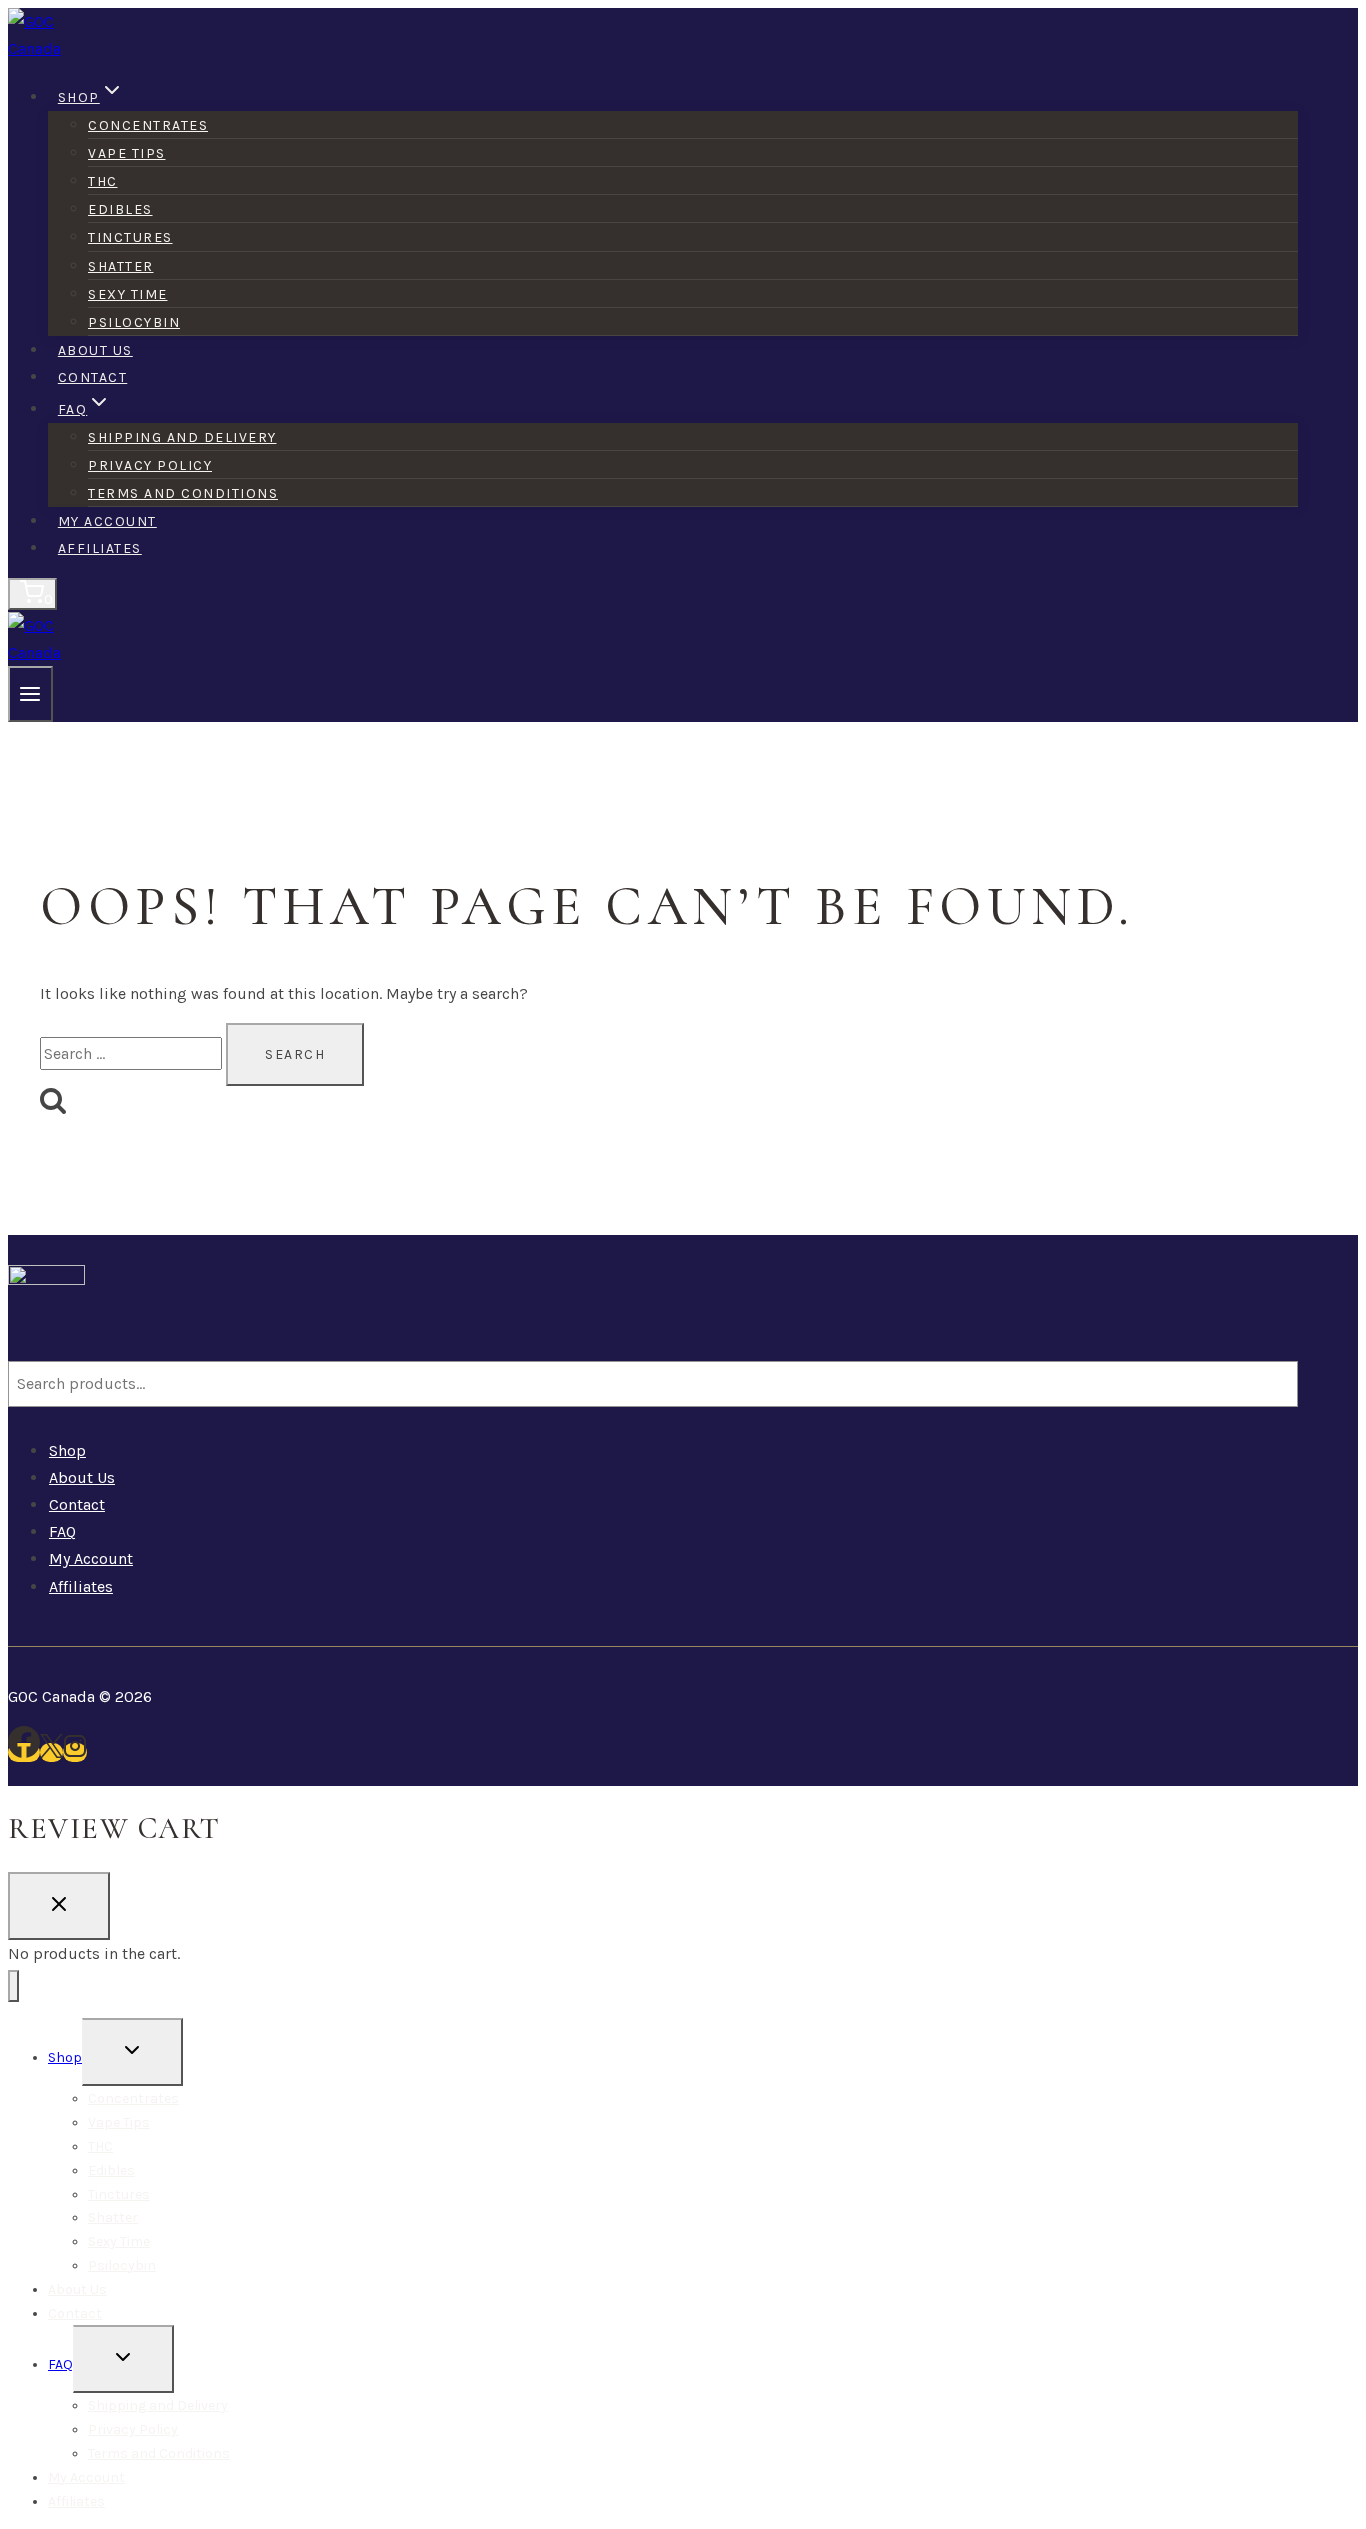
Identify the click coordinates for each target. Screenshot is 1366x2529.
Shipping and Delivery (182, 437)
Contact (93, 377)
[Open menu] (30, 694)
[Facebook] (24, 1752)
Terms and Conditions (183, 493)
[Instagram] (75, 1752)
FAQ (62, 1531)
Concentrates (148, 125)
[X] (51, 1752)
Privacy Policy (150, 465)
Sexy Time (128, 294)
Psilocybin (134, 322)
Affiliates (100, 548)
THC (103, 181)
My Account (107, 521)
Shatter (121, 266)
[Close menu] (13, 1986)
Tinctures (130, 237)
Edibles (120, 209)
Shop (67, 1450)
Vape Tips (127, 153)
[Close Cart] (59, 1906)
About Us (95, 350)
